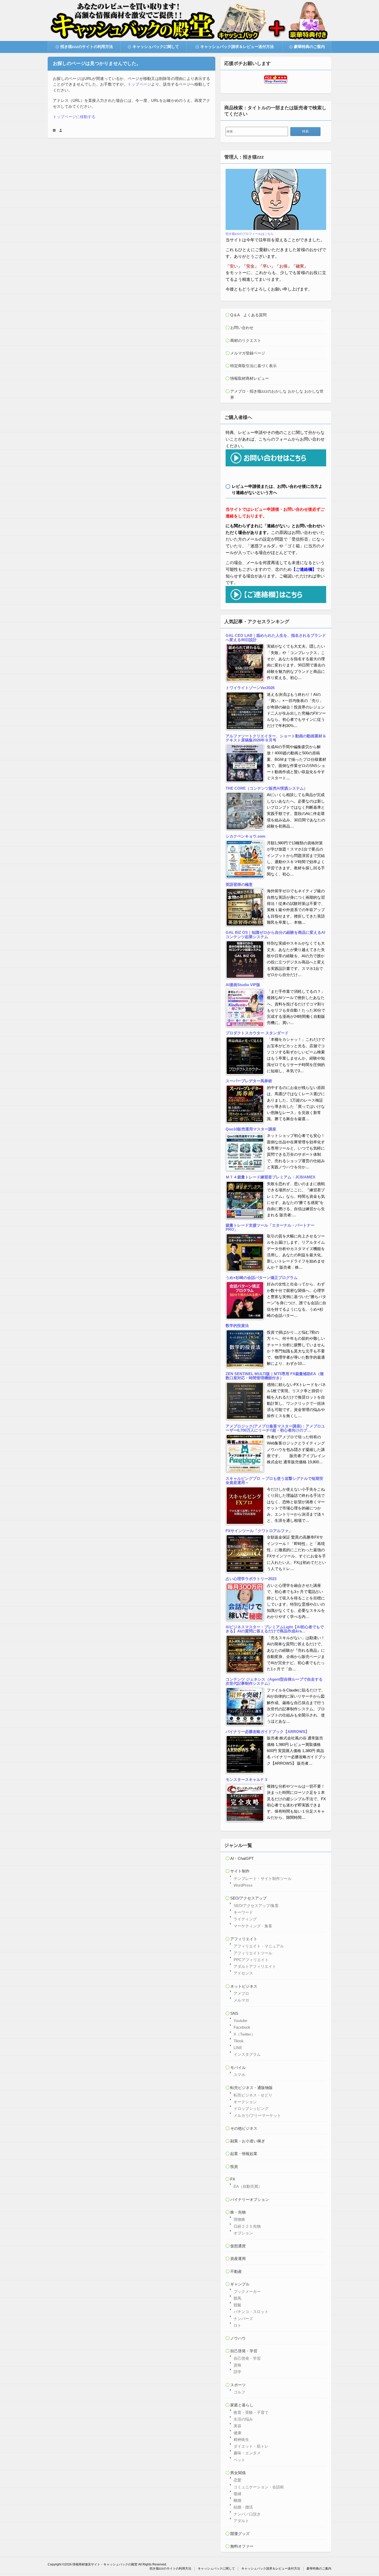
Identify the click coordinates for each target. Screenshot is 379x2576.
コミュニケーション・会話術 (259, 2487)
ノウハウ (238, 2338)
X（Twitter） (244, 2034)
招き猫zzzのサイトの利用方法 (87, 47)
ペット (239, 2460)
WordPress (243, 1885)
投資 (234, 2166)
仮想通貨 (238, 2246)
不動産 (236, 2271)
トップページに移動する (74, 117)
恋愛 (237, 2480)
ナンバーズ (243, 2319)
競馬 (237, 2298)
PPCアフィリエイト (251, 1960)
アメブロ (241, 1993)
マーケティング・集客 (253, 1926)
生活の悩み (243, 2419)
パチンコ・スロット (251, 2312)
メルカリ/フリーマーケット (257, 2115)
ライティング (245, 1919)
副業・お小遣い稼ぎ (248, 2141)
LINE (238, 2048)
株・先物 (238, 2212)
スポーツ (238, 2385)
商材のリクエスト (246, 340)
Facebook (242, 2027)
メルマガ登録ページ (248, 353)
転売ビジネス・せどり (253, 2095)
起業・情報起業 (244, 2154)
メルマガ (241, 2000)
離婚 (237, 2500)
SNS (234, 2013)
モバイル (238, 2067)
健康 (237, 2433)
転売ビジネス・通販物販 (252, 2088)
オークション (245, 2102)
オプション (243, 2233)
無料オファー (242, 2546)
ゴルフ (239, 2392)
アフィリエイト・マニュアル (259, 1946)
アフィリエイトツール (253, 1953)
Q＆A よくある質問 (248, 315)
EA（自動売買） (248, 2186)
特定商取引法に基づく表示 (253, 366)
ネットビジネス (244, 1986)
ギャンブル (240, 2284)
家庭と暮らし (242, 2405)
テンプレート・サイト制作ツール (263, 1879)
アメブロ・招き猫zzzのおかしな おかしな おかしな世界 (277, 394)
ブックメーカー (247, 2292)
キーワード (243, 1912)
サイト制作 (240, 1871)
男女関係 (238, 2473)
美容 (237, 2426)
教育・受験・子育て (251, 2412)
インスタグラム (247, 2054)
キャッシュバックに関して (156, 47)
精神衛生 (241, 2439)
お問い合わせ (242, 328)
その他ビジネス (244, 2128)
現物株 (239, 2219)
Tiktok (239, 2041)
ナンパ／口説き (247, 2514)
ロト (237, 2325)
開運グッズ (240, 2534)
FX (233, 2179)
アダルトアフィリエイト (255, 1966)
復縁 (237, 2494)
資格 (237, 2365)
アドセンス (243, 1973)
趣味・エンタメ (247, 2453)
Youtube (240, 2021)
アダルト (241, 2521)
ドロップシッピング (251, 2108)
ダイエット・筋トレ (251, 2446)
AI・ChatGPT (242, 1858)
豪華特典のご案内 (309, 47)
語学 (237, 2372)
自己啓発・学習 (244, 2351)
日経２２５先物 (247, 2226)
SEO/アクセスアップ (248, 1898)
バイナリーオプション (250, 2199)
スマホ (239, 2075)
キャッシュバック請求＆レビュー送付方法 (237, 47)
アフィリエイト (244, 1939)
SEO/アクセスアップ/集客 (256, 1906)
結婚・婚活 (243, 2507)
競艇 (237, 2305)
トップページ (139, 84)
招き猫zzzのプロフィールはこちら (250, 234)
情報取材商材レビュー (250, 378)
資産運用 (238, 2259)
